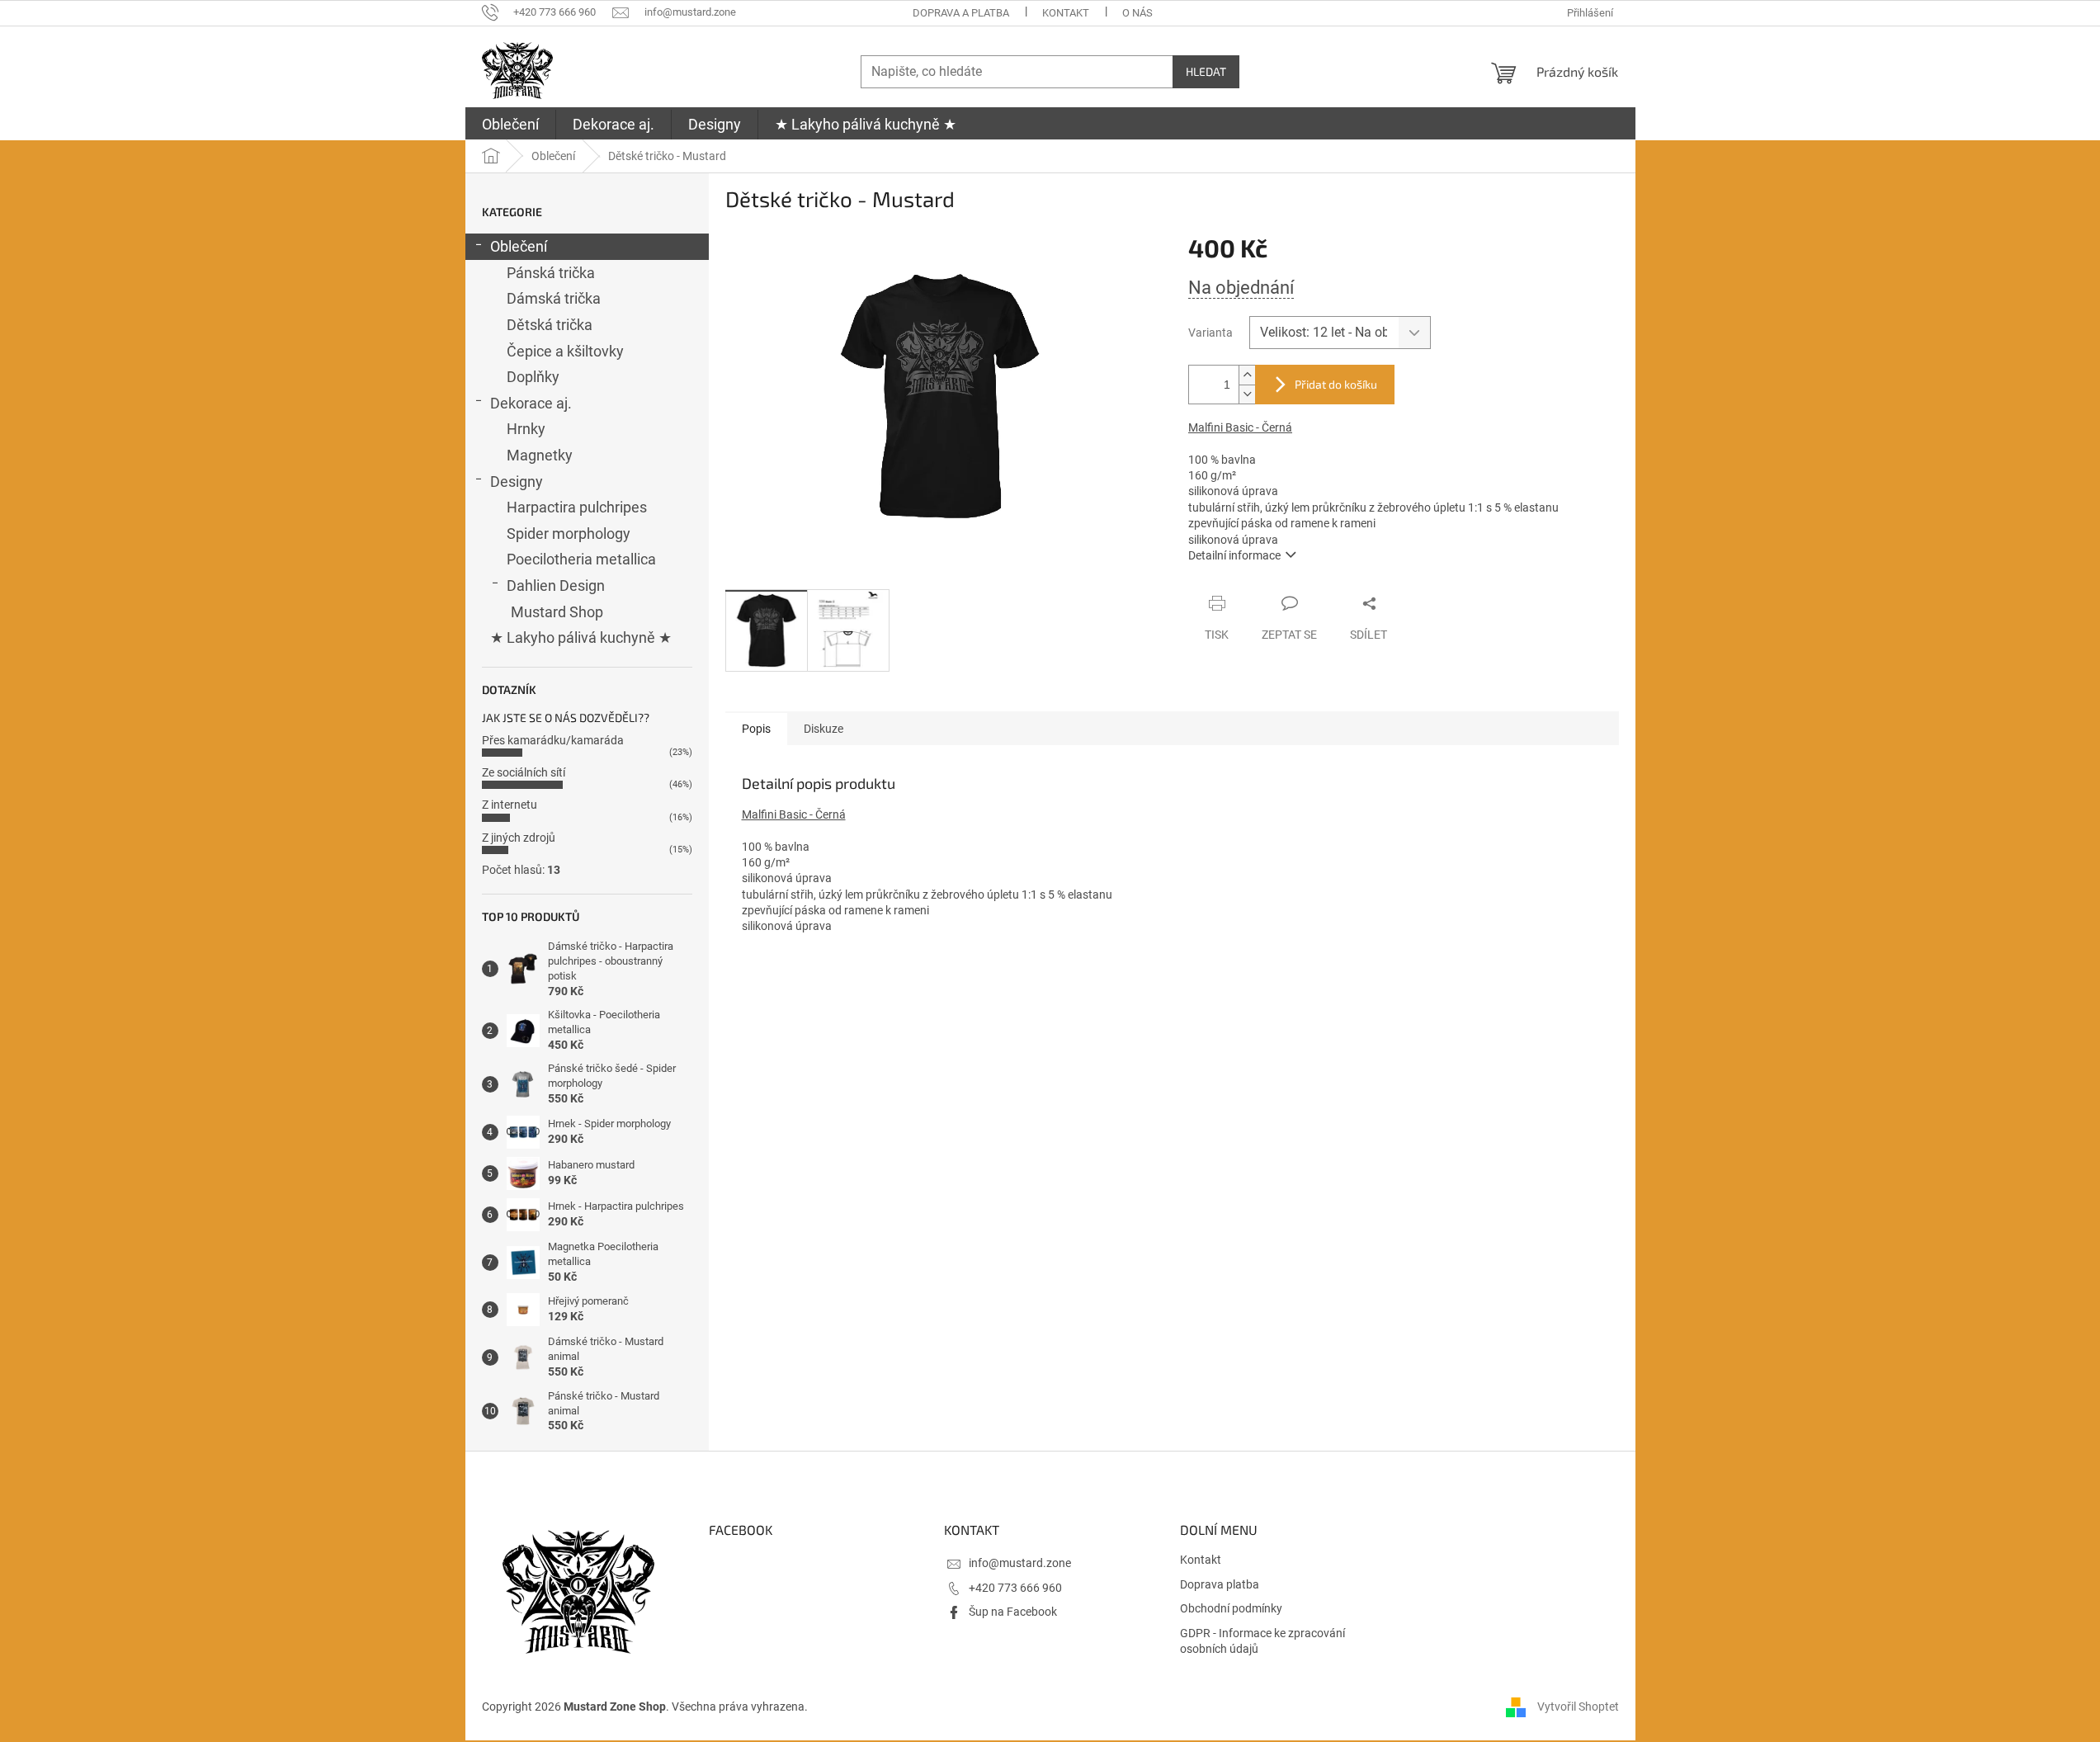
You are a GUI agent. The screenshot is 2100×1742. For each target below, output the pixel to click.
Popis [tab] (756, 729)
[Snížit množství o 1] (1247, 394)
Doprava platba (1220, 1584)
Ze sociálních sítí (524, 772)
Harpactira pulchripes (577, 507)
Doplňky (533, 377)
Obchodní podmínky (1231, 1608)
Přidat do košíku (1336, 384)
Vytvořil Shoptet (1578, 1707)
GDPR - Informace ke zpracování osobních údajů (1262, 1641)
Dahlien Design (556, 585)
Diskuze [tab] (823, 729)
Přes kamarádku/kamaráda (553, 740)
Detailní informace (1234, 555)
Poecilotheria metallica (581, 559)
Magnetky (540, 455)
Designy (517, 482)
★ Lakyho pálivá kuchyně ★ (581, 637)
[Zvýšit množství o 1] (1247, 375)
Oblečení (519, 246)
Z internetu (510, 805)
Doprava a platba (961, 13)
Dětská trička (550, 325)
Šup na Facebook (1013, 1612)
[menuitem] (510, 125)
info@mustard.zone (1020, 1563)
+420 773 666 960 (1015, 1588)
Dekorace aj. (531, 403)
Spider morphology (569, 533)
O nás (1137, 13)
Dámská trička (554, 298)
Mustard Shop (557, 612)
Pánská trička (551, 273)
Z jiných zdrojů (519, 838)
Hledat (1206, 71)
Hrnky (526, 429)
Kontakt (1066, 13)
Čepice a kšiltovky (565, 351)
